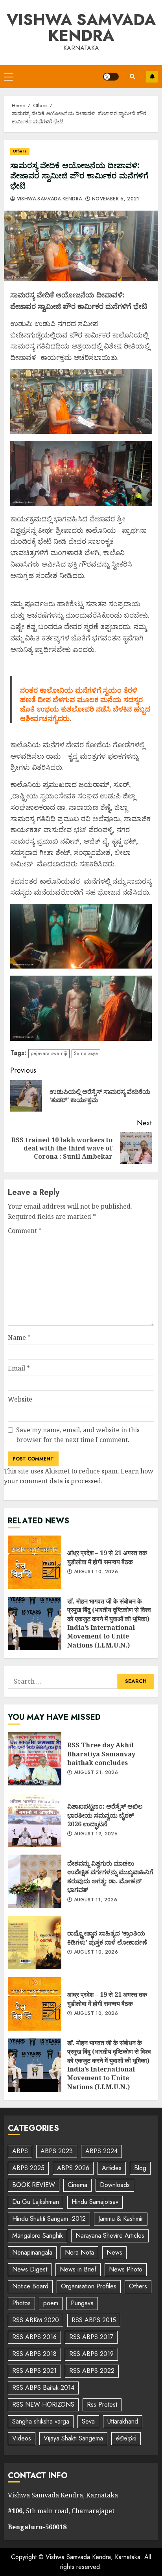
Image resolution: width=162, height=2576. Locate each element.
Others (20, 151)
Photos (21, 2303)
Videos (22, 2438)
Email (19, 1368)
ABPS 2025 (28, 2168)
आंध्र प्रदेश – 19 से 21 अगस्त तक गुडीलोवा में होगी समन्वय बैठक (35, 1562)
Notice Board (30, 2286)
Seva (88, 2421)
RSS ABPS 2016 (34, 2337)
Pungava (82, 2303)
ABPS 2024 (101, 2151)
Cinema (77, 2185)
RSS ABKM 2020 (36, 2320)
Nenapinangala (32, 2252)
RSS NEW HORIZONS (43, 2404)
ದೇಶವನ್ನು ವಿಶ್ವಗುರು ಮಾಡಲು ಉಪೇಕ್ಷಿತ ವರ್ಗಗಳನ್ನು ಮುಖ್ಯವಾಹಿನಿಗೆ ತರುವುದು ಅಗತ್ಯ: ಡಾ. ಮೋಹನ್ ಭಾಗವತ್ (35, 1881)
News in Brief (78, 2269)
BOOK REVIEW (34, 2185)
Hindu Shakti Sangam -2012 (49, 2219)
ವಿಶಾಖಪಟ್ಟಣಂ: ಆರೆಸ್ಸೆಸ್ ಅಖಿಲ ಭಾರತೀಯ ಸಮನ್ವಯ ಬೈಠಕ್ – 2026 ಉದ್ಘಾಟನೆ (35, 1820)
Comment (25, 1231)
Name (19, 1338)
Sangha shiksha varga (41, 2421)
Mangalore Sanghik (38, 2236)
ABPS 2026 (73, 2168)
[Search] (133, 77)
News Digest (30, 2269)
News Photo (126, 2269)
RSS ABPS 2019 (91, 2354)
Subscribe (152, 77)
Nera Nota (79, 2252)
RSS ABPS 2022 (92, 2371)
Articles (112, 2168)
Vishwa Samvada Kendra (81, 28)
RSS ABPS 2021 (34, 2371)
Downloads (115, 2185)
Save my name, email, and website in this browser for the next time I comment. (78, 1435)
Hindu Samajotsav (95, 2202)
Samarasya (86, 1053)
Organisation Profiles (89, 2286)
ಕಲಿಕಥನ (126, 2438)
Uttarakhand (123, 2421)
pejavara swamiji (49, 1053)
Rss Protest (102, 2404)
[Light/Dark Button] (111, 77)
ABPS (20, 2151)
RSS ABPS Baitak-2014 (43, 2388)
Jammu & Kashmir (121, 2219)
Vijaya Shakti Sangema (73, 2438)
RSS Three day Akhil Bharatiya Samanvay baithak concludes (35, 1759)
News (114, 2252)
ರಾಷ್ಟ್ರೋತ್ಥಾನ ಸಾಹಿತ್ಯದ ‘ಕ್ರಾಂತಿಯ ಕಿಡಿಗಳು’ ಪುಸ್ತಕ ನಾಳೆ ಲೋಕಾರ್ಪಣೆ (35, 1943)
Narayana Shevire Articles (110, 2236)
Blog (140, 2168)
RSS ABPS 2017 (91, 2337)
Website (20, 1399)
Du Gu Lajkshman (36, 2202)
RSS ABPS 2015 (94, 2320)
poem (51, 2303)
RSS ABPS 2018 (34, 2354)
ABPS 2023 (57, 2151)
